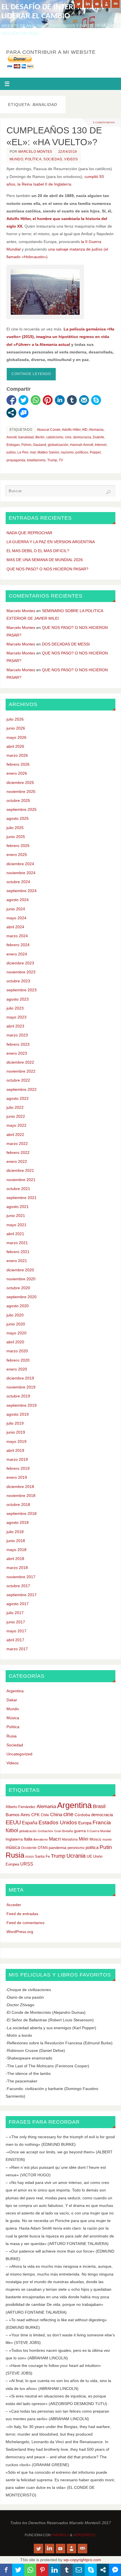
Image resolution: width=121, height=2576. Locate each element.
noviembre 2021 (21, 1180)
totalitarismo (36, 460)
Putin (106, 1847)
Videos (71, 159)
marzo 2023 (17, 1035)
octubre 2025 (18, 800)
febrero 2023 (18, 1044)
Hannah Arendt (82, 445)
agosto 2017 (18, 1604)
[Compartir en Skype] (96, 400)
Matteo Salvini (48, 452)
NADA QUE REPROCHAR (29, 533)
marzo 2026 (17, 755)
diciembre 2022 (20, 1062)
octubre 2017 (18, 1586)
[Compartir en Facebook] (11, 400)
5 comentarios (104, 122)
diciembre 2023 (20, 963)
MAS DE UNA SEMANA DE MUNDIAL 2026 (45, 560)
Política (33, 159)
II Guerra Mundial (99, 1831)
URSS (27, 1864)
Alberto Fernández (21, 1807)
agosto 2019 (18, 1414)
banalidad (26, 437)
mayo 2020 (16, 1333)
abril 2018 (15, 1559)
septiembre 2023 (22, 990)
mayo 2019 (16, 1441)
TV (61, 460)
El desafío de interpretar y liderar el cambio (53, 12)
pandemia (58, 1848)
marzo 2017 (17, 1649)
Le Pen (23, 452)
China (56, 1814)
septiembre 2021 (22, 1198)
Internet (101, 445)
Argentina (15, 1691)
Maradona (70, 1839)
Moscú (95, 1839)
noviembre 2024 (21, 873)
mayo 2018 (16, 1550)
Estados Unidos (58, 1822)
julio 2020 (15, 1315)
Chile (45, 1815)
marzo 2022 (17, 1144)
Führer (26, 445)
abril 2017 (15, 1640)
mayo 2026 (16, 737)
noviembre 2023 (21, 972)
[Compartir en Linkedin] (60, 400)
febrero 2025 (18, 846)
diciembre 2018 (20, 1487)
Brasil (99, 1806)
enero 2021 (17, 1261)
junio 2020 (16, 1324)
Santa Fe (42, 1856)
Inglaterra (14, 1839)
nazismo (67, 452)
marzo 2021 (17, 1243)
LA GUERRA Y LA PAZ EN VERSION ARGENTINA (51, 542)
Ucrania (76, 1856)
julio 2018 (15, 1532)
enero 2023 (17, 1053)
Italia (28, 1839)
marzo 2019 (17, 1459)
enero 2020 (17, 1369)
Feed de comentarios (25, 1923)
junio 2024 (16, 909)
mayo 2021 (16, 1225)
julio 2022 (15, 1107)
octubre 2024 (18, 882)
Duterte (98, 437)
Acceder (14, 1905)
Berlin (40, 437)
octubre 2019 (18, 1396)
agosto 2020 (18, 1306)
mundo (107, 1839)
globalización (58, 445)
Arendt (12, 437)
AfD (85, 430)
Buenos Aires (18, 1815)
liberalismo (41, 1839)
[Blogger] (106, 4)
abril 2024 (15, 927)
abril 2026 (15, 746)
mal (33, 452)
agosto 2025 (18, 818)
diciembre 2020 (20, 1270)
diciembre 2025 (20, 783)
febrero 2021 (18, 1252)
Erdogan (13, 445)
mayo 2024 (16, 918)
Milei (84, 1839)
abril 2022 (15, 1135)
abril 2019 (15, 1450)
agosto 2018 (18, 1522)
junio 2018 (16, 1541)
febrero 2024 (18, 945)
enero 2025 (17, 855)
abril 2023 (15, 1026)
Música (13, 1718)
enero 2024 (17, 954)
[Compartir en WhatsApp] (36, 400)
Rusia (12, 1736)
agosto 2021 (18, 1207)
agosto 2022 (18, 1098)
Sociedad (53, 159)
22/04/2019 (68, 152)
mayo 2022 (16, 1125)
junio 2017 (16, 1622)
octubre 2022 (18, 1080)
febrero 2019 (18, 1468)
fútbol (12, 1830)
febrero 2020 (18, 1360)
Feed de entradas (22, 1914)
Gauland (40, 445)
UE (89, 1856)
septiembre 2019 (22, 1405)
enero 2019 (17, 1477)
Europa (85, 1823)
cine (68, 437)
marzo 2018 (17, 1568)
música (13, 1847)
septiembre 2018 (22, 1513)
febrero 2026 (18, 764)
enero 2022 (17, 1161)
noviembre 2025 (21, 791)
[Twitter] (79, 4)
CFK (35, 1815)
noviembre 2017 (21, 1577)
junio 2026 (16, 728)
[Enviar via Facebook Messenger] (23, 413)
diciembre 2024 (20, 864)
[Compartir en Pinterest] (48, 400)
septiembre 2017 (22, 1595)
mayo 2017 (16, 1631)
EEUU (13, 1822)
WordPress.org (20, 1932)
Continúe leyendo (31, 374)
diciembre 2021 (20, 1170)
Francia (102, 1822)
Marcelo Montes (35, 152)
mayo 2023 (16, 1017)
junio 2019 (16, 1432)
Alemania (96, 430)
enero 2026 (17, 773)
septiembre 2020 (22, 1297)
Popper (95, 452)
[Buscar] (108, 492)
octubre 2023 (18, 981)
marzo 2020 (17, 1351)
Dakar (12, 1700)
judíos (11, 452)
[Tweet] (23, 400)
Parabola (60, 2535)
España (30, 1823)
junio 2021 (16, 1216)
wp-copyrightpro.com (82, 2560)
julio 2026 (15, 719)
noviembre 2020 (21, 1279)
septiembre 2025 (22, 809)
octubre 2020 (18, 1288)
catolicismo (55, 437)
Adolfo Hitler (71, 430)
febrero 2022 (18, 1152)
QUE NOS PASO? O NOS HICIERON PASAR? (47, 569)
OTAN (43, 1848)
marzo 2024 (17, 936)
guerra (80, 1831)
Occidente (29, 1848)
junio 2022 (16, 1116)
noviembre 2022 (21, 1071)
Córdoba (82, 1815)
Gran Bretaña (64, 1831)
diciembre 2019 (20, 1378)
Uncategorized (19, 1754)
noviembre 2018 (21, 1496)
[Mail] (116, 4)
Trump (52, 460)
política (92, 1848)
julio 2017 (15, 1613)
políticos (82, 452)
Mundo (16, 159)
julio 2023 (15, 1008)
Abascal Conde (49, 430)
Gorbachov (45, 1831)
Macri (55, 1839)
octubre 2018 (18, 1505)
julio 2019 (15, 1423)
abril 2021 (15, 1234)
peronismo (76, 1848)
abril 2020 (15, 1342)
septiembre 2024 (22, 891)
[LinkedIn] (88, 4)
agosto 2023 (18, 999)
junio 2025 (16, 837)
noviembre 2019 (21, 1387)
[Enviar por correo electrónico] (84, 400)
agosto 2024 (18, 900)
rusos (30, 1856)
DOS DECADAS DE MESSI (66, 644)
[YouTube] (97, 4)
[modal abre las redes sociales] (11, 413)
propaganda (16, 460)
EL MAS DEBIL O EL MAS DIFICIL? (38, 551)
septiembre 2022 (22, 1089)
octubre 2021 (18, 1189)
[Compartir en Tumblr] (72, 400)
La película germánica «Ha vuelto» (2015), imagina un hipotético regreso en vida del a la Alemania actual (60, 337)
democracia (82, 437)
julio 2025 (15, 828)
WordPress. (85, 2535)
